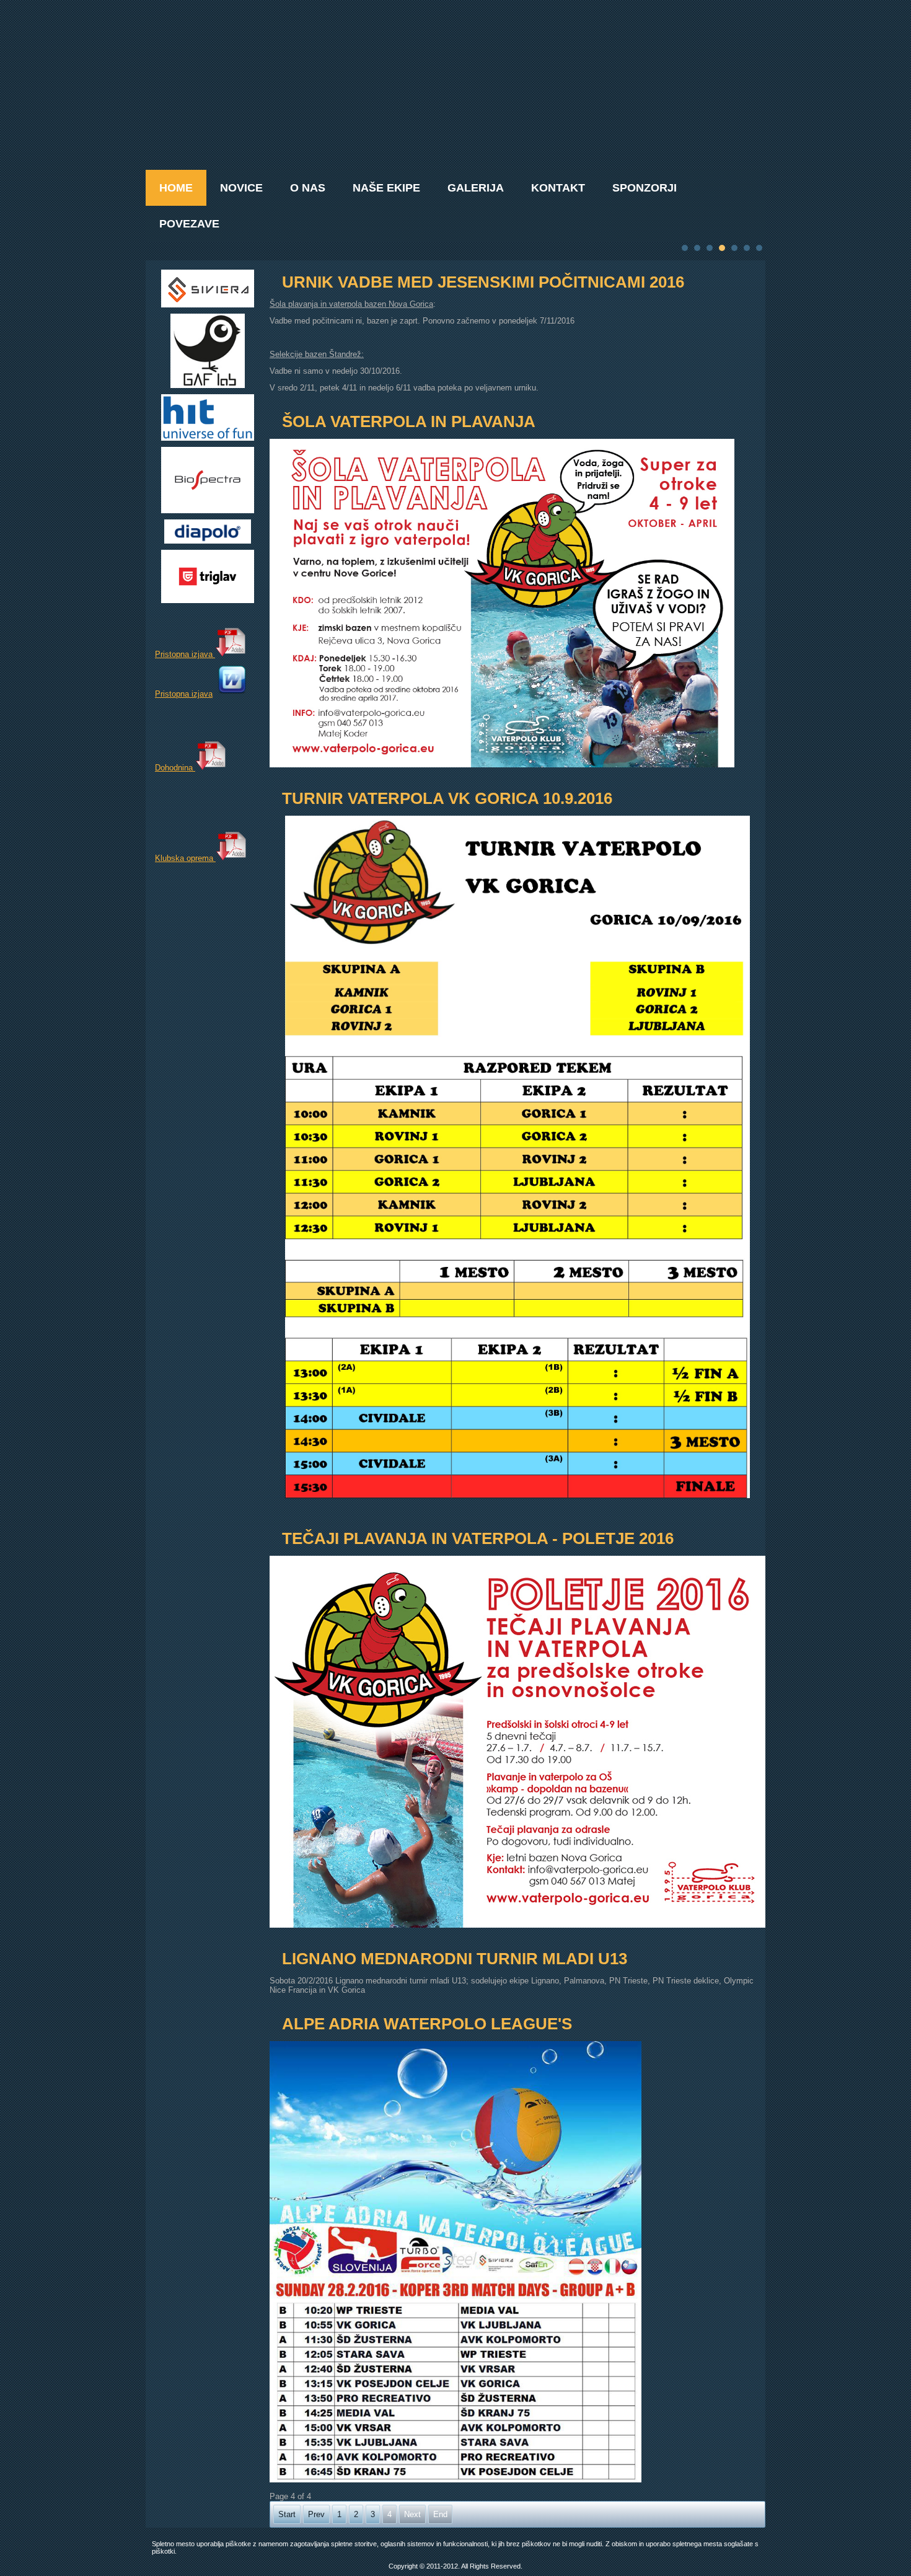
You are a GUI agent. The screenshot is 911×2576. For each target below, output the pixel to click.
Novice (241, 188)
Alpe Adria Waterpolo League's (427, 2024)
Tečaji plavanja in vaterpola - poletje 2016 (478, 1538)
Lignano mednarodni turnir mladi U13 (455, 1959)
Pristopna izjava (185, 654)
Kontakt (558, 188)
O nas (308, 188)
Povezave (189, 224)
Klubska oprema (185, 858)
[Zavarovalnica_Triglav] (208, 600)
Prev (316, 2514)
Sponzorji (645, 188)
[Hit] (208, 438)
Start (287, 2514)
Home (176, 188)
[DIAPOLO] (208, 541)
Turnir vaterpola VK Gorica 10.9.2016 (447, 798)
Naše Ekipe (386, 188)
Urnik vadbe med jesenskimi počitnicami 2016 (483, 282)
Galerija (476, 188)
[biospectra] (208, 510)
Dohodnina (175, 768)
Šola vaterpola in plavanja (409, 421)
